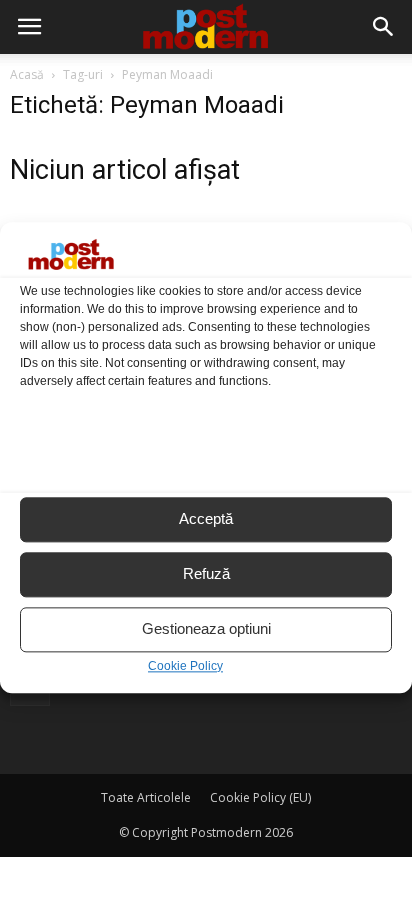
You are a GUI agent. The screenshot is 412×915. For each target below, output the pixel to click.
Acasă (27, 74)
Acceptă (206, 519)
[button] (384, 27)
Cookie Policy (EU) (260, 797)
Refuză (206, 574)
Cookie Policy (185, 666)
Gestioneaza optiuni (206, 629)
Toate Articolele (146, 797)
